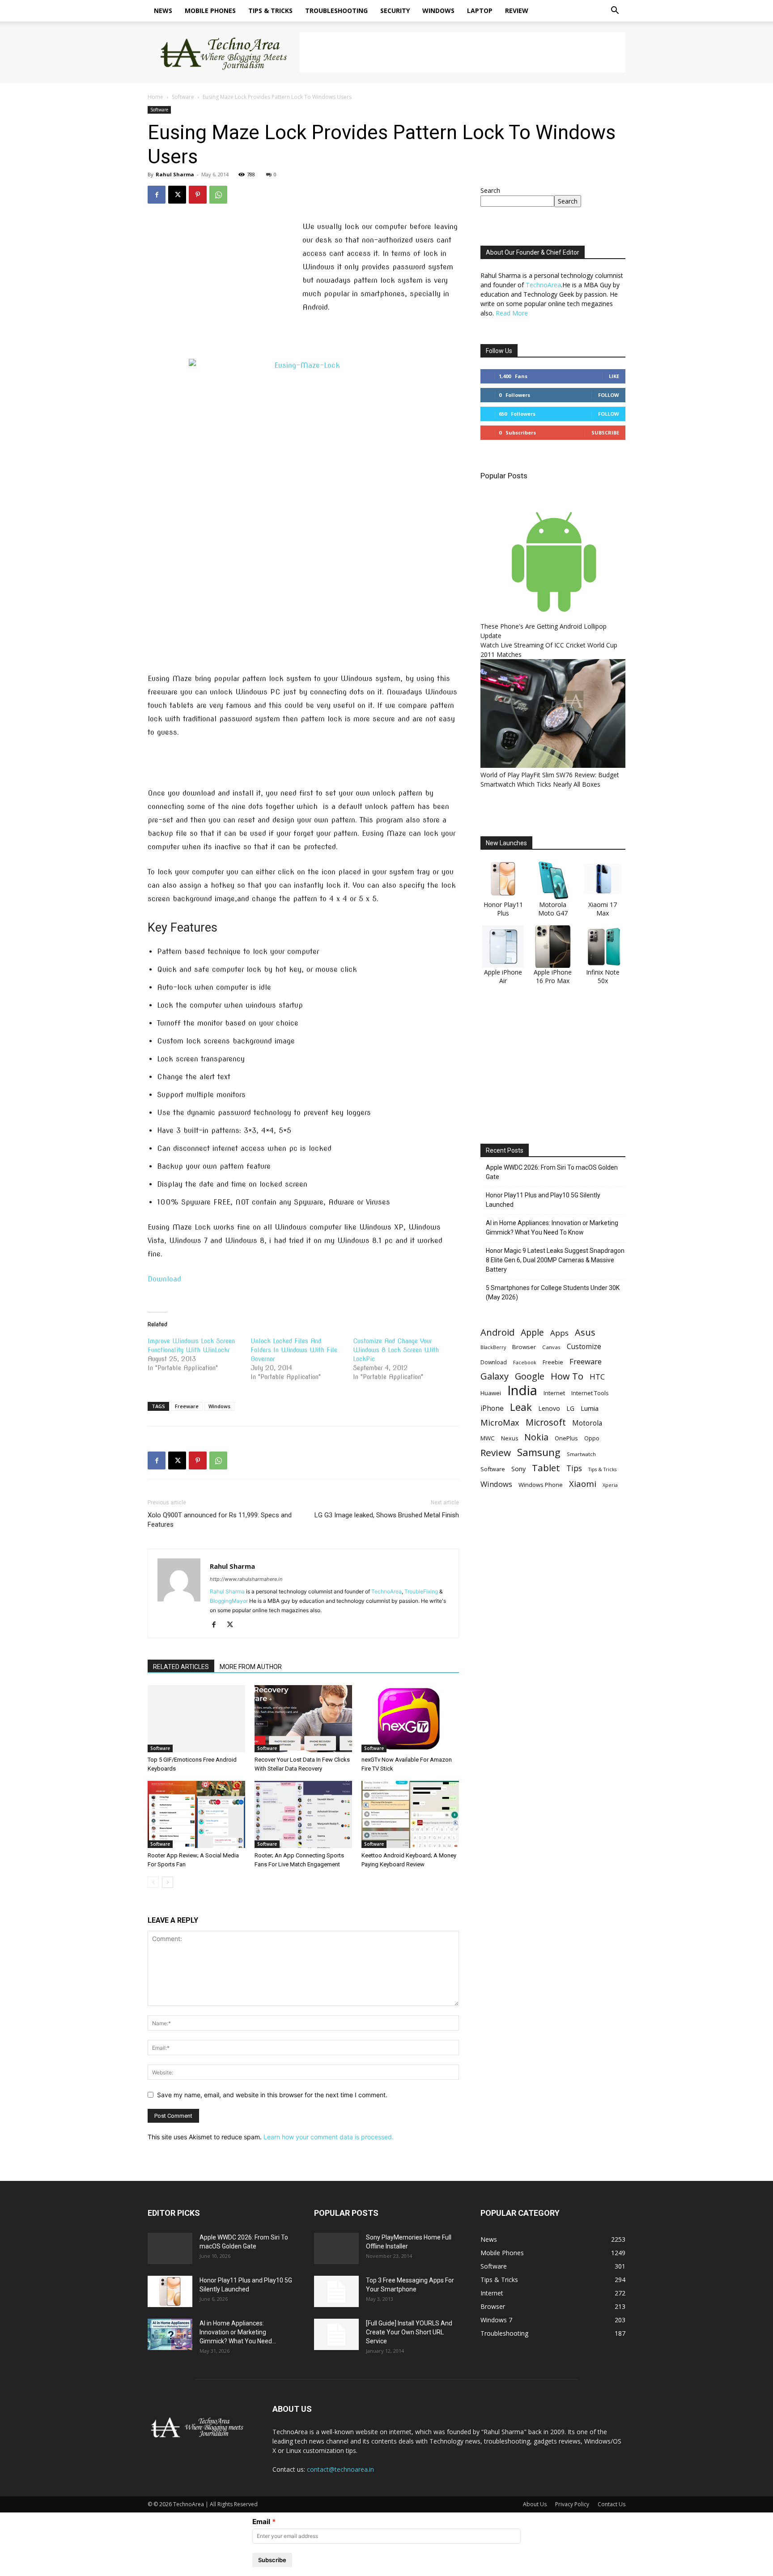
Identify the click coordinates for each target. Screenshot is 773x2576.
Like (614, 376)
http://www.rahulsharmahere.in (246, 1579)
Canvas (551, 1347)
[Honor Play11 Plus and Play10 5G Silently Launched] (170, 2291)
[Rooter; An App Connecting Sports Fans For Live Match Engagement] (303, 1814)
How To (567, 1376)
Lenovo (549, 1408)
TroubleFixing (421, 1591)
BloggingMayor (229, 1601)
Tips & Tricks (270, 11)
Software (183, 97)
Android (497, 1332)
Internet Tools (590, 1393)
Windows (438, 11)
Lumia (590, 1408)
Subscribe (605, 432)
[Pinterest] (198, 195)
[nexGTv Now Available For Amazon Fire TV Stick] (410, 1719)
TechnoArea (386, 1591)
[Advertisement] (463, 52)
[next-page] (168, 1882)
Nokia (536, 1437)
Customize (584, 1347)
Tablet (546, 1468)
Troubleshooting (336, 11)
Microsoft (546, 1422)
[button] (615, 11)
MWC (488, 1438)
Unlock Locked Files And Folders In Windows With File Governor (294, 1350)
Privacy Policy (572, 2504)
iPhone (492, 1408)
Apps (559, 1333)
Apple (532, 1332)
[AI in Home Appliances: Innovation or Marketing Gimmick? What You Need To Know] (170, 2334)
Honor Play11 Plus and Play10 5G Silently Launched (543, 1200)
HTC (597, 1377)
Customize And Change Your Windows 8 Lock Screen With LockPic (396, 1350)
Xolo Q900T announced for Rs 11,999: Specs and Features (220, 1520)
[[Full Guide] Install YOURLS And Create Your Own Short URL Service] (336, 2334)
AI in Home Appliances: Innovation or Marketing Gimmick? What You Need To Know (552, 1228)
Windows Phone (541, 1485)
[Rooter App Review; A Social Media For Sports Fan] (196, 1814)
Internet (554, 1393)
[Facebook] (157, 195)
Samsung (539, 1452)
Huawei (491, 1393)
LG (570, 1408)
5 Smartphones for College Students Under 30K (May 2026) (553, 1292)
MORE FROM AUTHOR (251, 1667)
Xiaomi (583, 1484)
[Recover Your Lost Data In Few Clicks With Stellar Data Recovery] (303, 1719)
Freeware (187, 1406)
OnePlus (566, 1438)
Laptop (480, 11)
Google (530, 1376)
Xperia (610, 1485)
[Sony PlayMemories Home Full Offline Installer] (336, 2248)
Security (395, 11)
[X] (177, 195)
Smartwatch (581, 1454)
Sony (518, 1469)
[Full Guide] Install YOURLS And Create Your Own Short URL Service (409, 2332)
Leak (521, 1407)
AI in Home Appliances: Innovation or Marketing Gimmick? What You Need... (238, 2332)
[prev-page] (153, 1882)
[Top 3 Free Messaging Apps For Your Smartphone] (336, 2291)
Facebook (525, 1362)
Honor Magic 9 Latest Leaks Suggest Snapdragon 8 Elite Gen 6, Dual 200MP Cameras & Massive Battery (555, 1260)
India (522, 1390)
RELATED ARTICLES (181, 1667)
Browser (524, 1347)
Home (155, 97)
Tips (574, 1468)
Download (164, 1279)
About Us (535, 2504)
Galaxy (495, 1376)
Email (261, 2522)
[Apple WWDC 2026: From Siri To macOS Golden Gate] (170, 2248)
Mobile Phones (210, 11)
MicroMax (500, 1423)
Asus (585, 1332)
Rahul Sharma (175, 174)
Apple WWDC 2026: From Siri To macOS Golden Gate (552, 1172)
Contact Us (612, 2504)
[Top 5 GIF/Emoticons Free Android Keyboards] (196, 1719)
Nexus (510, 1438)
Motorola (587, 1423)
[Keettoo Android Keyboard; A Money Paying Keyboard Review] (410, 1814)
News (163, 11)
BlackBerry (493, 1347)
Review (517, 11)
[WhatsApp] (218, 195)
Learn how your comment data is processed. (329, 2137)
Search (490, 190)
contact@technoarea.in (340, 2469)
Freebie (553, 1362)
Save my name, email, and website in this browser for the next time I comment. (272, 2095)
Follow (609, 395)
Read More (512, 313)
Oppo (592, 1438)
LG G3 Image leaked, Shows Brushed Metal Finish (387, 1515)
